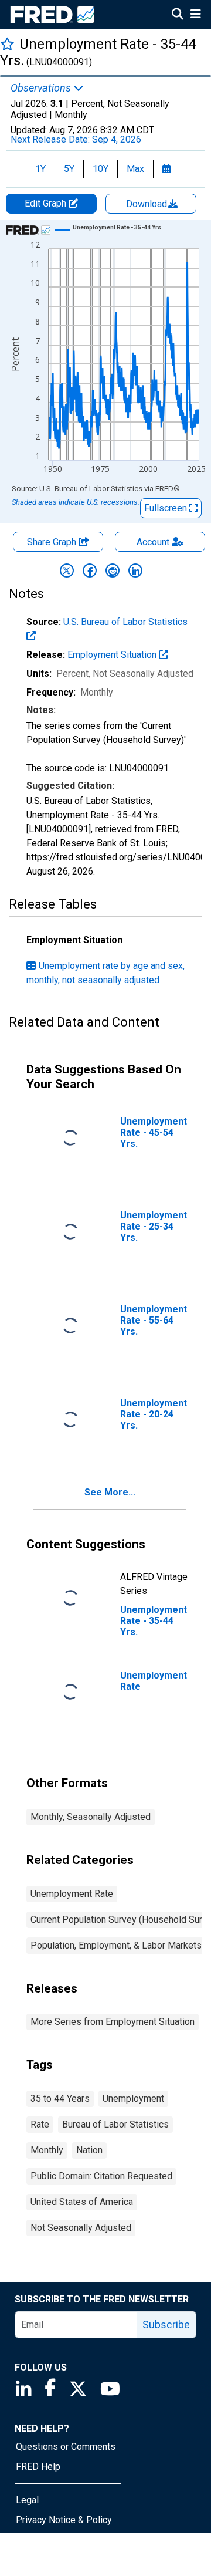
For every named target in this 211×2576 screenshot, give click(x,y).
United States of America (82, 2202)
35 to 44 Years (60, 2099)
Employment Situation (113, 655)
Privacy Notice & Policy (64, 2520)
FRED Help (38, 2467)
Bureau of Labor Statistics (115, 2124)
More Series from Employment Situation (113, 2022)
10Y (101, 169)
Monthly (47, 2150)
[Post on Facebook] (90, 570)
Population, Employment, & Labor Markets (116, 1945)
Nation (89, 2150)
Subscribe (166, 2325)
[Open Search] (178, 15)
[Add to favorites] (7, 44)
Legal (27, 2500)
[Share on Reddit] (113, 570)
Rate (40, 2124)
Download (148, 204)
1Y (40, 169)
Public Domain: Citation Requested (101, 2176)
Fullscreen (167, 508)
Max (135, 169)
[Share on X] (67, 570)
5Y (69, 169)
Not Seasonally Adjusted (81, 2228)
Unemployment (133, 2099)
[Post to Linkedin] (135, 570)
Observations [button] (42, 88)
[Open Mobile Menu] (195, 15)
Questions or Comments (66, 2447)
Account (153, 542)
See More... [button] (110, 1492)
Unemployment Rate (72, 1894)
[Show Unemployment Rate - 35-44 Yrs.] (118, 227)
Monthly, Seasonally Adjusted (91, 1817)
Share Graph (53, 542)
